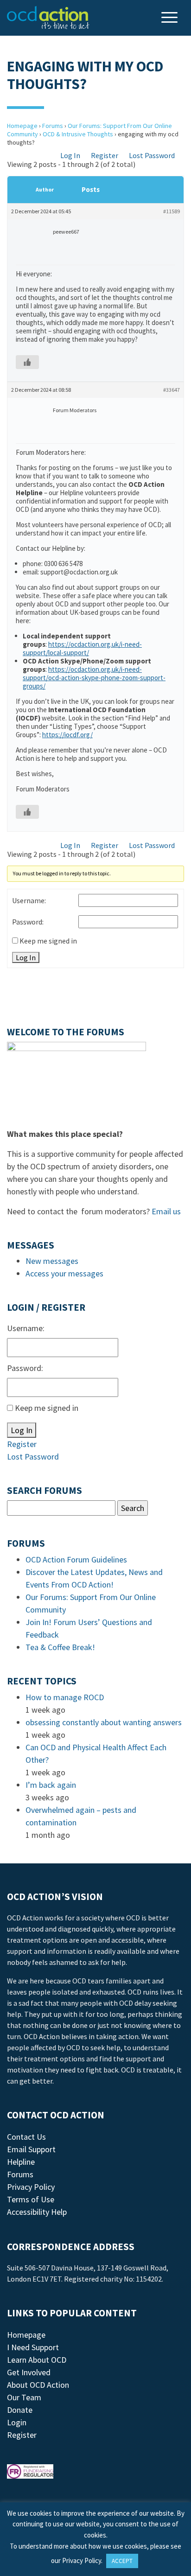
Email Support (31, 2149)
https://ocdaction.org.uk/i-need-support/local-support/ (82, 648)
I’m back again (51, 1785)
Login (17, 2422)
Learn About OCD (37, 2360)
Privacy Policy (31, 2187)
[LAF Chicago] (48, 18)
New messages (52, 1261)
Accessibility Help (37, 2212)
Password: (28, 922)
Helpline (21, 2162)
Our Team (24, 2397)
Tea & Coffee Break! (60, 1647)
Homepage (22, 126)
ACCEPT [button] (122, 2561)
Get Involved (29, 2372)
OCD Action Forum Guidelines (76, 1559)
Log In (70, 155)
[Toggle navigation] (171, 18)
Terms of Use (31, 2199)
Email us (166, 1211)
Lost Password (152, 155)
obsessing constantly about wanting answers (104, 1722)
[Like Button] (27, 362)
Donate (20, 2410)
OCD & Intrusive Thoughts (78, 134)
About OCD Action (38, 2385)
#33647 (172, 390)
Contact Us (26, 2137)
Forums (53, 126)
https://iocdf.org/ (67, 735)
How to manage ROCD (65, 1697)
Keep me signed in (48, 941)
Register (105, 155)
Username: (29, 900)
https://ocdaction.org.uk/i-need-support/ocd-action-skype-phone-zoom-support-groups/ (94, 678)
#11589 (172, 211)
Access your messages (64, 1273)
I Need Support (33, 2347)
